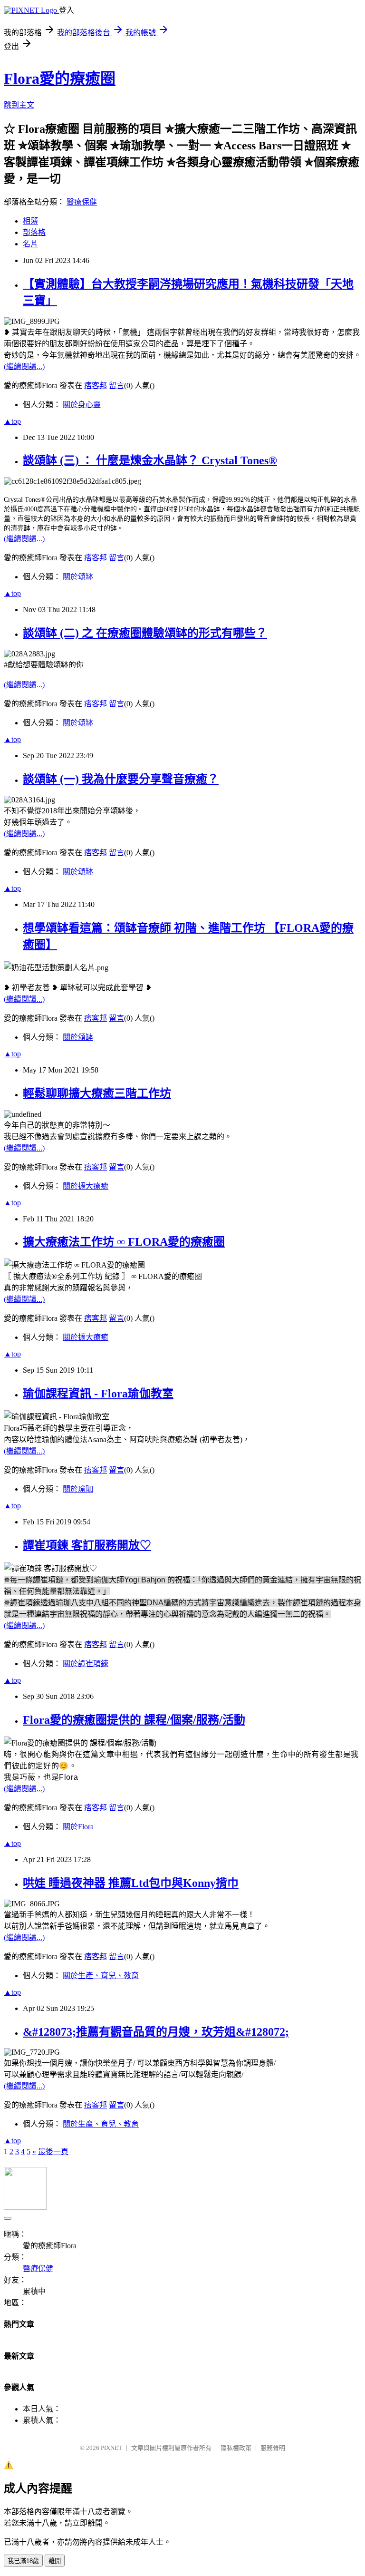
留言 (116, 385)
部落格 (34, 232)
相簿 (30, 221)
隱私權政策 (236, 2448)
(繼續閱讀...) (24, 366)
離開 (55, 2561)
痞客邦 (96, 385)
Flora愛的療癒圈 (60, 78)
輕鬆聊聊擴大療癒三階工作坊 (97, 1093)
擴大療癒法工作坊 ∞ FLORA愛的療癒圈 (124, 1242)
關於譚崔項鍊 (86, 1664)
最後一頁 (53, 2152)
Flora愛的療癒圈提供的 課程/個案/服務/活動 (134, 1720)
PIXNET (111, 2448)
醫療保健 (82, 202)
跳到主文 (19, 105)
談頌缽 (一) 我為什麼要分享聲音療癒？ (121, 779)
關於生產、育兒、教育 (101, 1976)
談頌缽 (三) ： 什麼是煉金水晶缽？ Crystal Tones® (150, 460)
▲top (12, 421)
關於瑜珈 (78, 1489)
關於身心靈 (82, 405)
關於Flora (78, 1827)
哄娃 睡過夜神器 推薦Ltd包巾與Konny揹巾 (131, 1883)
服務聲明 (273, 2448)
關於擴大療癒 (86, 1186)
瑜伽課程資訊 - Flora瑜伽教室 (98, 1394)
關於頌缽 (78, 577)
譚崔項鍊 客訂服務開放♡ (87, 1545)
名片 (30, 244)
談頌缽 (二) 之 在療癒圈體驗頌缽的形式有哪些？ (145, 633)
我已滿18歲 (23, 2561)
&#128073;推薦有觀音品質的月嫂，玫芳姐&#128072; (156, 2032)
